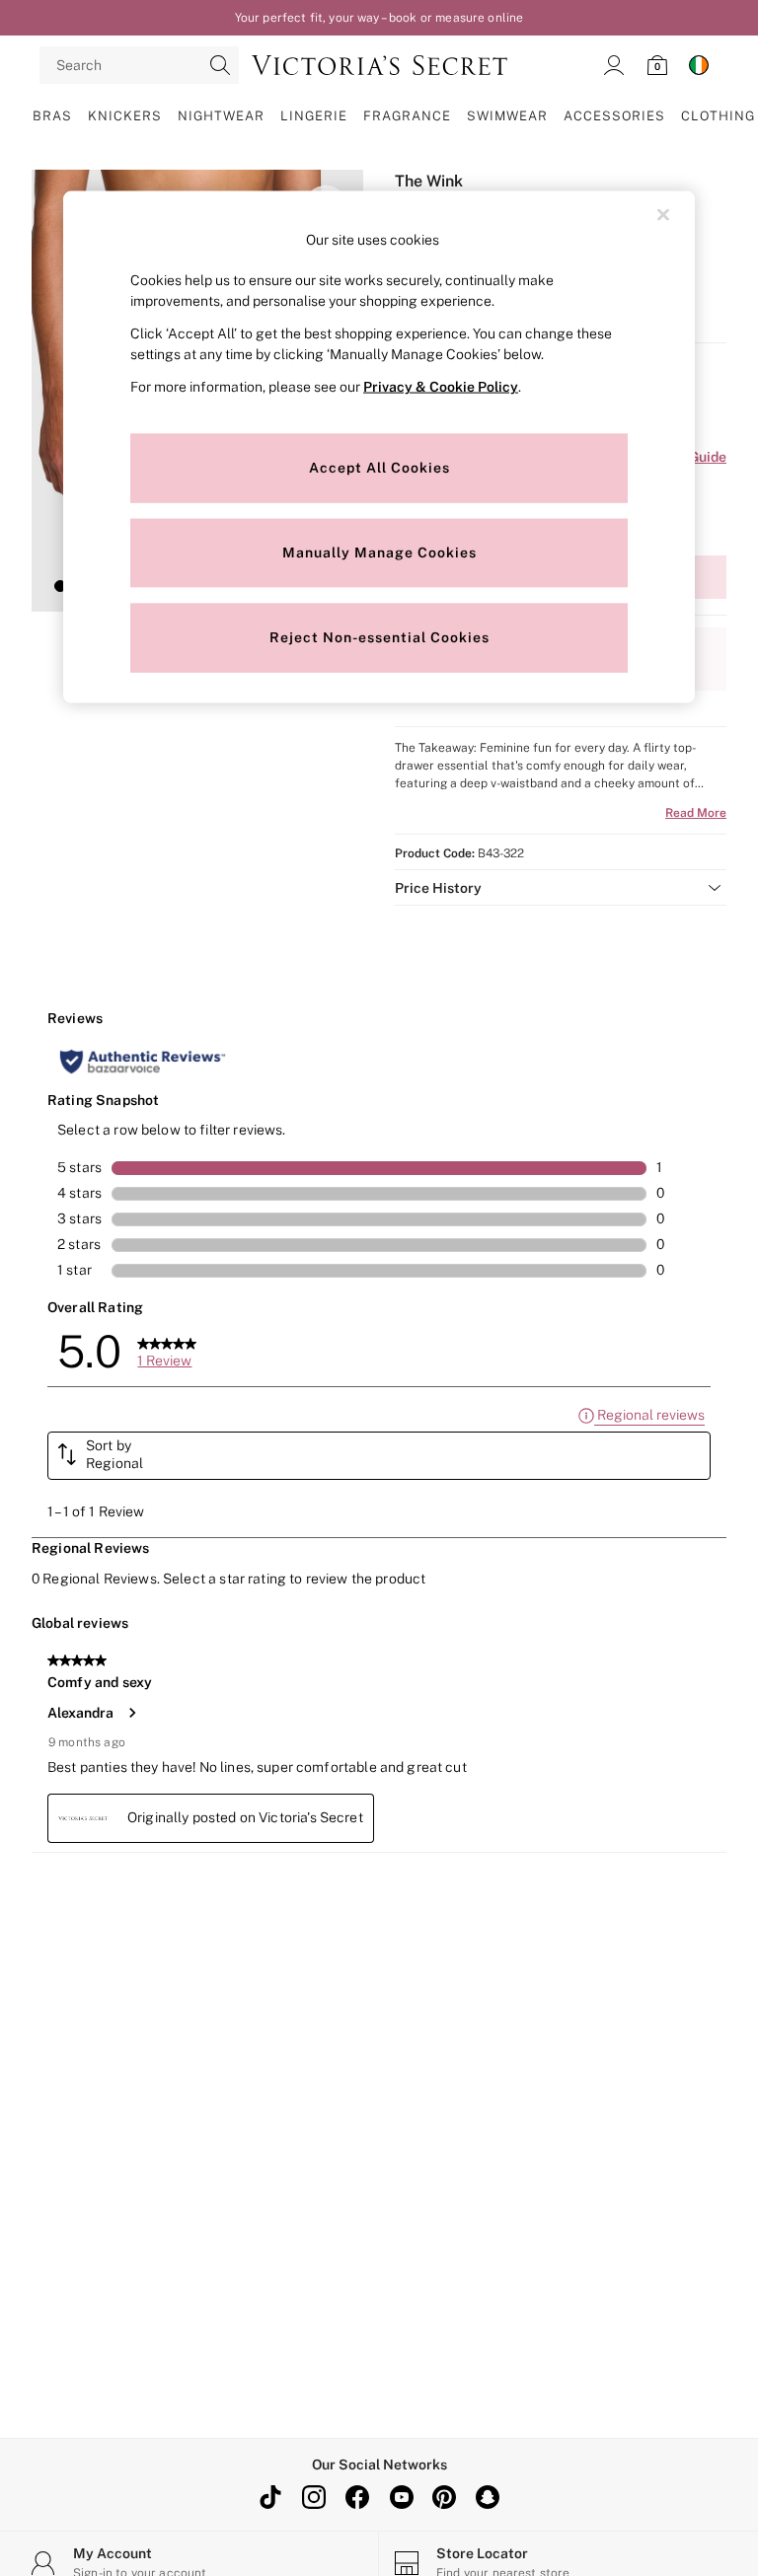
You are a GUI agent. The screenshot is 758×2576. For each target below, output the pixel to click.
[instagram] (314, 2497)
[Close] (663, 215)
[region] (379, 447)
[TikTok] (270, 2497)
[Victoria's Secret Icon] (379, 65)
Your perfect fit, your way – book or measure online (379, 18)
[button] (60, 586)
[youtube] (401, 2497)
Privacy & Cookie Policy (441, 386)
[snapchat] (488, 2497)
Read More (696, 813)
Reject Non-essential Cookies (379, 636)
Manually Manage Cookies (379, 552)
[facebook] (357, 2497)
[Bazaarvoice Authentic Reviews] (143, 1062)
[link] (614, 65)
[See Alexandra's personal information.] (131, 1713)
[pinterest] (444, 2497)
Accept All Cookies (379, 467)
